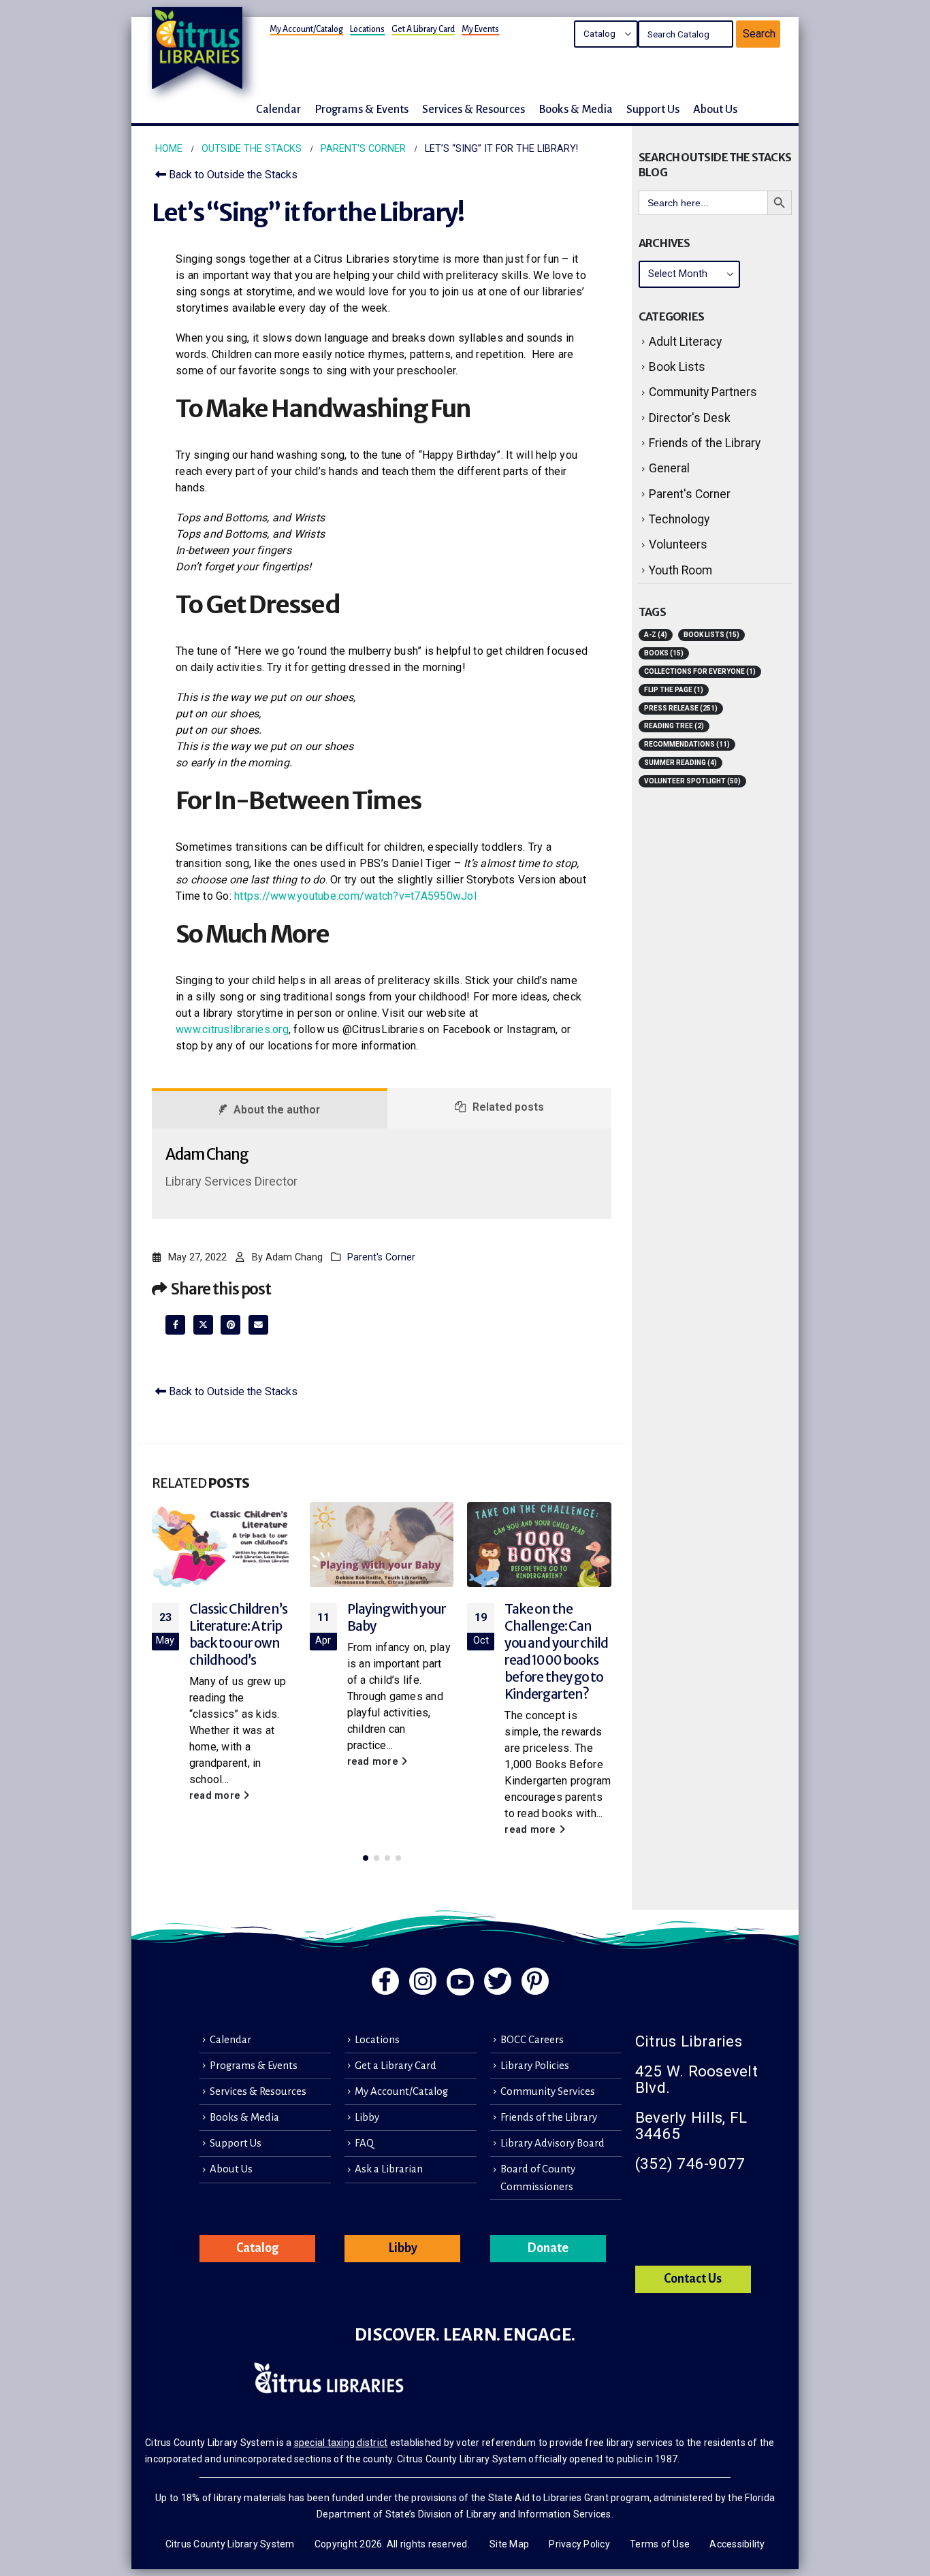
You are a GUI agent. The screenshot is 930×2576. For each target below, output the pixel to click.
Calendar (230, 2040)
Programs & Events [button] (362, 109)
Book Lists (677, 367)
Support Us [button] (653, 109)
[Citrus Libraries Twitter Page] (498, 1981)
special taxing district (341, 2443)
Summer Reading (680, 763)
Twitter (203, 1325)
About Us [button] (715, 109)
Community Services (548, 2091)
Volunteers (678, 544)
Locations (367, 29)
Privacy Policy (579, 2544)
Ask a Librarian (389, 2169)
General (669, 468)
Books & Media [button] (576, 109)
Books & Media (244, 2117)
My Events (480, 29)
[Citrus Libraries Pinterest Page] (535, 1981)
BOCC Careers (532, 2040)
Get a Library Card (423, 29)
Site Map (509, 2544)
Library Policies (535, 2066)
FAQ (364, 2143)
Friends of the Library (705, 443)
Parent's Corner (381, 1257)
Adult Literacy (685, 342)
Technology (679, 519)
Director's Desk (690, 418)
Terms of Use (660, 2544)
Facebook (175, 1325)
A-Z (656, 635)
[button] (366, 1858)
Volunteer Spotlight (692, 781)
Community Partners (703, 392)
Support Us (236, 2143)
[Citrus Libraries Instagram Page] (423, 1981)
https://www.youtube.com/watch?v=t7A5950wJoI (356, 896)
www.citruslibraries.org (232, 1029)
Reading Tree (674, 726)
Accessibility (737, 2544)
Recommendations (687, 744)
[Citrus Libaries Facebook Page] (385, 1981)
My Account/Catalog (306, 29)
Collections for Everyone (700, 671)
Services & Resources (258, 2091)
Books (664, 653)
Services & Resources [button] (474, 109)
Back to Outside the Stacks (232, 175)
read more (217, 1796)
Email (258, 1325)
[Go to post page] (224, 1545)
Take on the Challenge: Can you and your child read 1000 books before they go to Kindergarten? (556, 1651)
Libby (367, 2117)
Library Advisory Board (552, 2143)
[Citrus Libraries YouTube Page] (460, 1982)
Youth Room (680, 570)
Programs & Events (254, 2066)
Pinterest (230, 1325)
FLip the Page (674, 690)
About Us (231, 2169)
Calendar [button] (278, 109)
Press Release (681, 708)
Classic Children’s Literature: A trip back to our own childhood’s (238, 1634)
